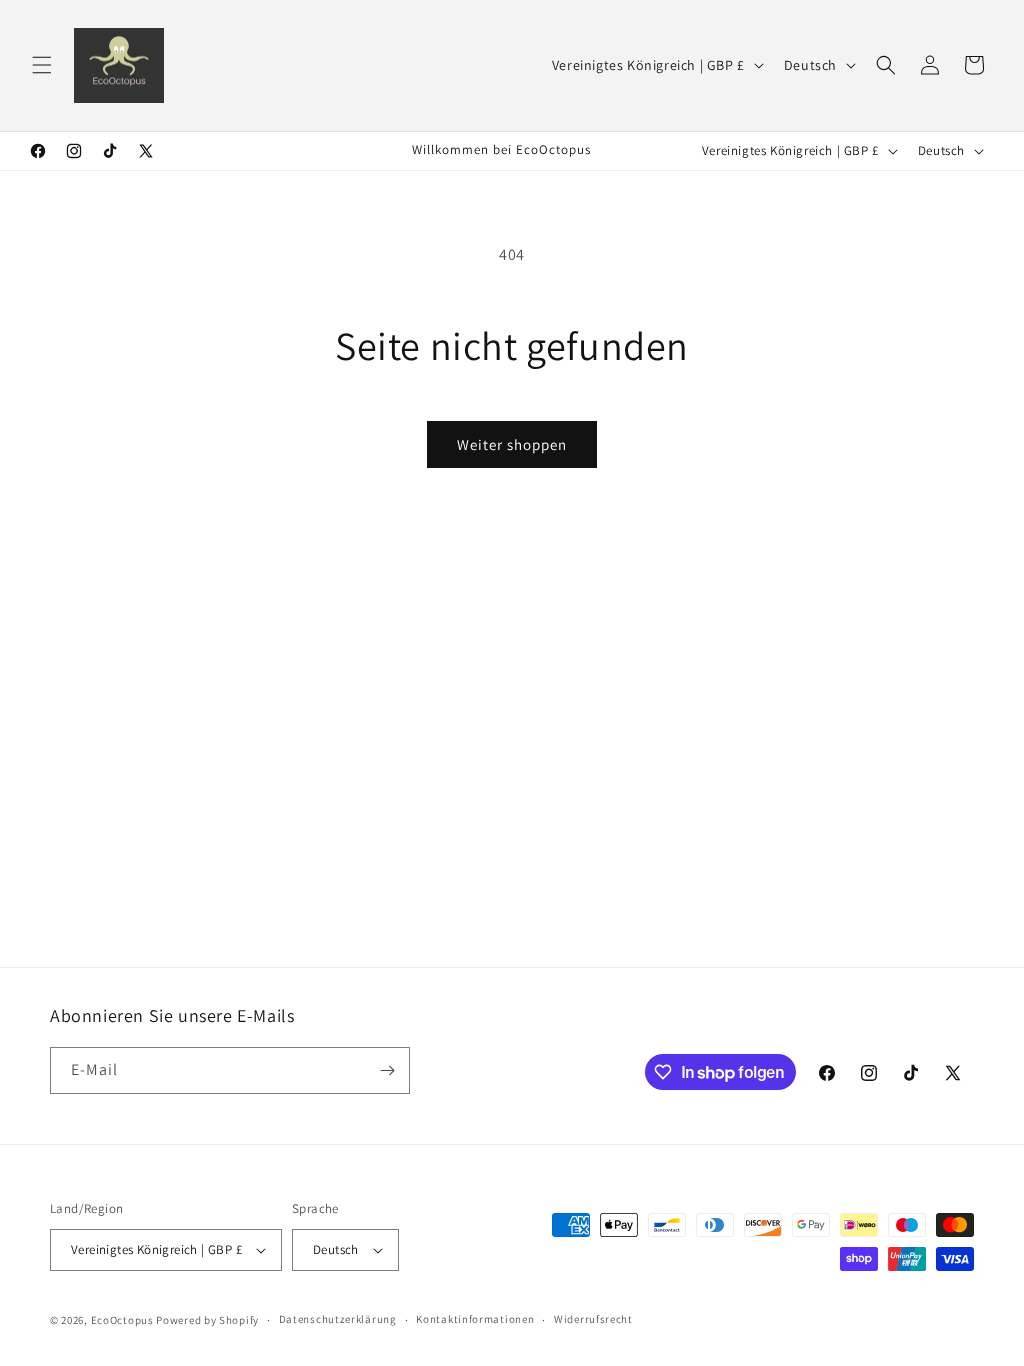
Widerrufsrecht (593, 1319)
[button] (42, 65)
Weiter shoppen (512, 444)
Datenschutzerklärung (338, 1319)
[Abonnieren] (387, 1070)
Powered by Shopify (207, 1320)
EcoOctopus (122, 1320)
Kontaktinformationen (475, 1319)
